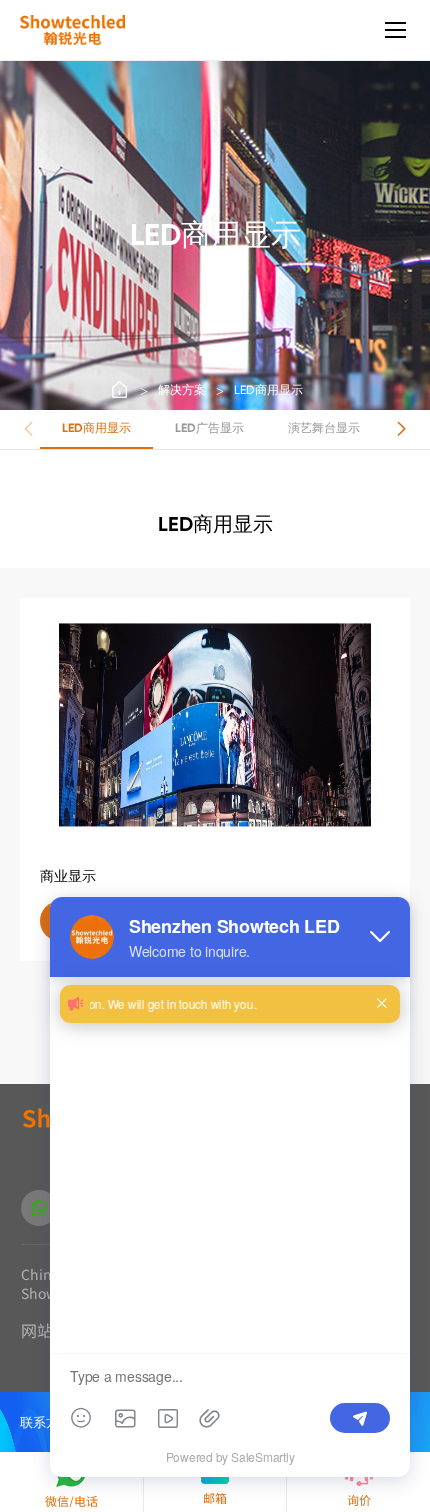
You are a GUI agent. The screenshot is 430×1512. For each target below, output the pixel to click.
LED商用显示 (268, 390)
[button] (401, 429)
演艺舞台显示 (324, 428)
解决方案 (182, 390)
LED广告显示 (209, 428)
